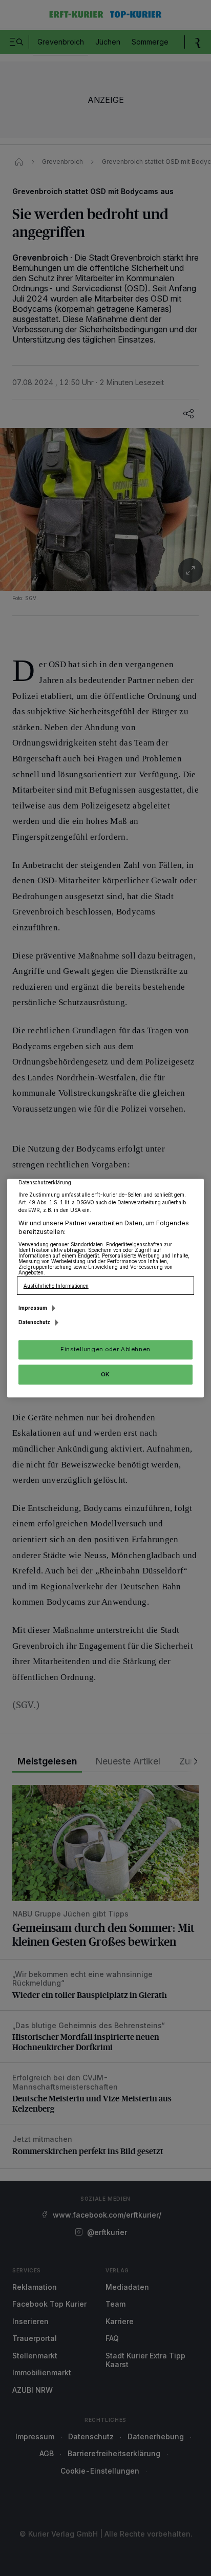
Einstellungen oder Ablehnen (105, 1349)
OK (105, 1374)
